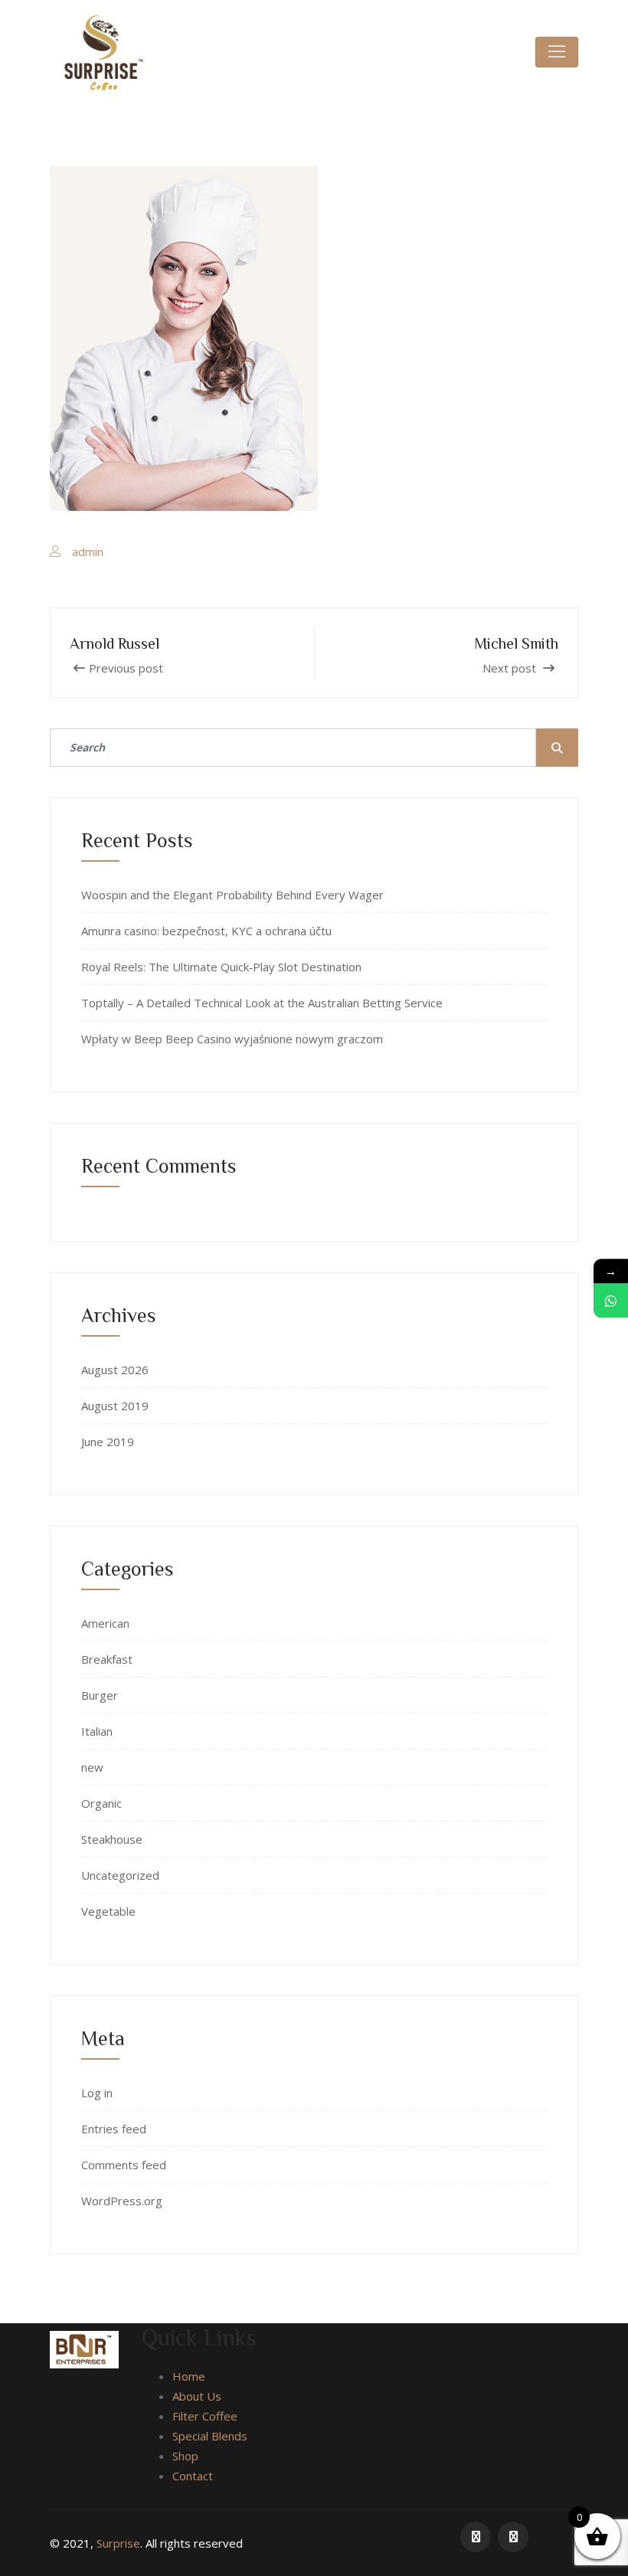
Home (189, 2376)
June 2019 (108, 1442)
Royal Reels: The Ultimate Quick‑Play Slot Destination (221, 967)
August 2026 (115, 1370)
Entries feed (114, 2129)
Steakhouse (112, 1839)
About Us (197, 2396)
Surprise (118, 2543)
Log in (97, 2093)
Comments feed (124, 2165)
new (92, 1767)
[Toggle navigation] (557, 52)
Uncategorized (120, 1875)
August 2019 (115, 1406)
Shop (185, 2456)
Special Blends (210, 2436)
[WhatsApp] (611, 1300)
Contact (193, 2476)
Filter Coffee (205, 2416)
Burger (100, 1695)
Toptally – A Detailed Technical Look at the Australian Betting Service (262, 1003)
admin (88, 552)
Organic (101, 1803)
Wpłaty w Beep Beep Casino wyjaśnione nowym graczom (232, 1039)
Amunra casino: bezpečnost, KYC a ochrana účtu (206, 931)
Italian (97, 1731)
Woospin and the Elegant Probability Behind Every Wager (232, 895)
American (105, 1623)
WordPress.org (122, 2201)
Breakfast (107, 1659)
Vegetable (108, 1911)
